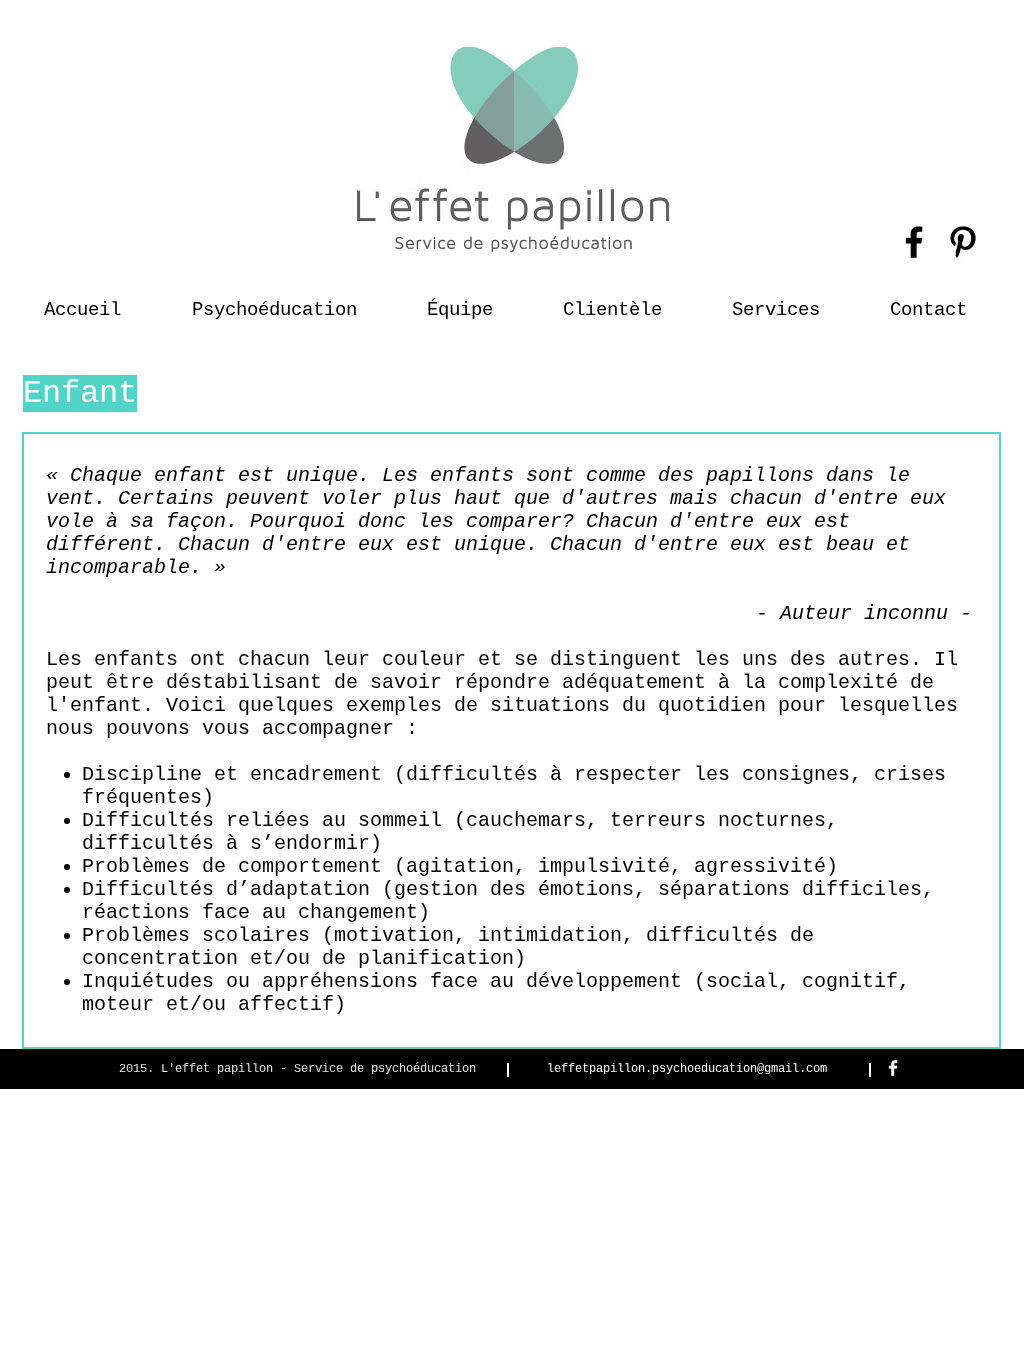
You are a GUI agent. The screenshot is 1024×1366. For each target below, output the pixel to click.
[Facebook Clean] (893, 1068)
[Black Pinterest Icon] (963, 242)
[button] (612, 301)
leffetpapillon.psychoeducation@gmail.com (687, 1069)
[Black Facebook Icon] (914, 242)
